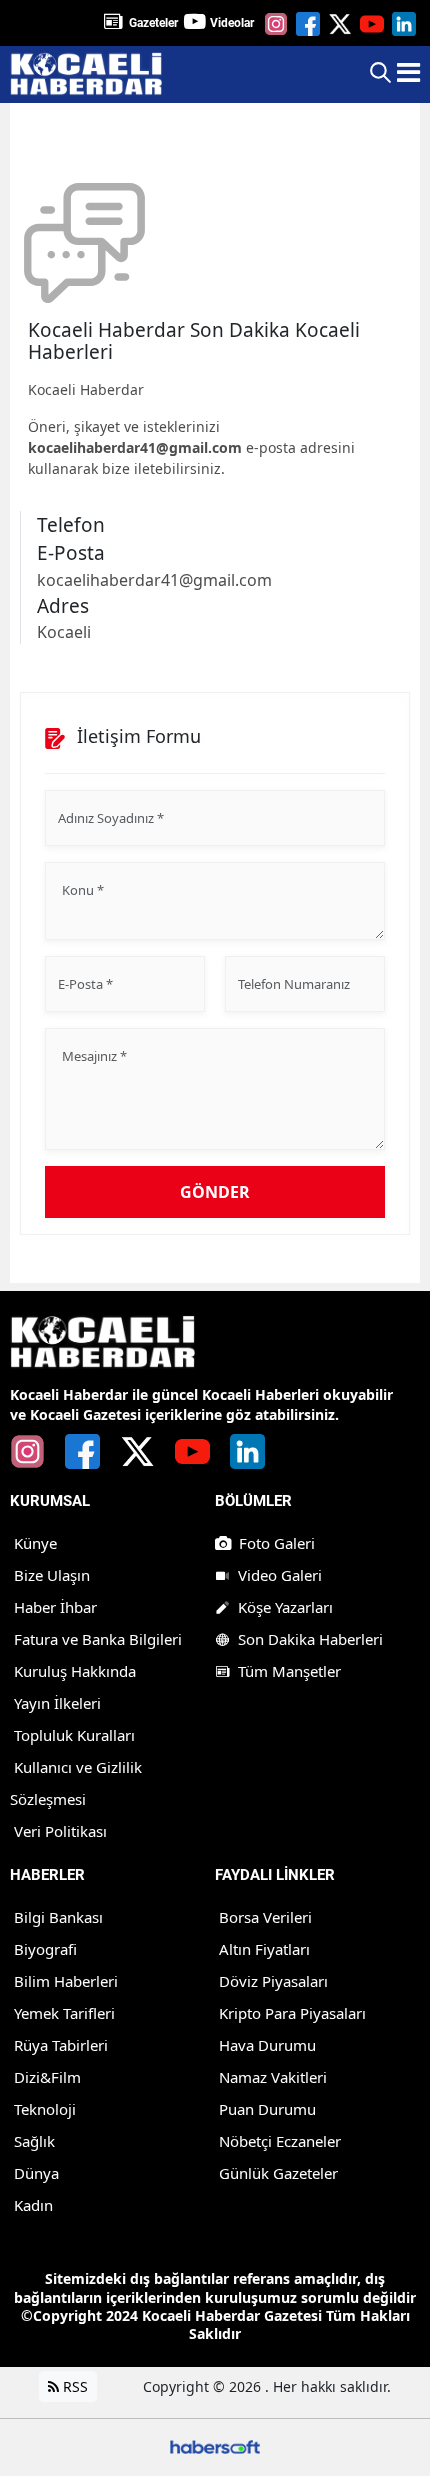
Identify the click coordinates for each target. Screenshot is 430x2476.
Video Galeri (280, 1575)
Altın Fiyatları (264, 1949)
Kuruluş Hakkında (75, 1671)
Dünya (36, 2173)
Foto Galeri (277, 1543)
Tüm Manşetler (289, 1671)
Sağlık (34, 2141)
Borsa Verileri (265, 1917)
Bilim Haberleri (66, 1981)
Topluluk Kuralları (74, 1735)
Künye (35, 1543)
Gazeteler (153, 23)
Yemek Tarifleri (64, 2013)
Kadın (33, 2205)
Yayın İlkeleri (57, 1703)
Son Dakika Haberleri (310, 1639)
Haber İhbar (55, 1607)
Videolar (232, 23)
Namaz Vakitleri (273, 2077)
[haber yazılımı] (215, 2445)
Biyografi (45, 1949)
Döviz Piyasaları (273, 1981)
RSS (73, 2386)
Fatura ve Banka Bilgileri (98, 1639)
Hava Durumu (267, 2045)
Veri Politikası (60, 1831)
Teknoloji (45, 2109)
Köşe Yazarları (285, 1607)
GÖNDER (215, 1192)
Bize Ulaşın (52, 1575)
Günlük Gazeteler (278, 2173)
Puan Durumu (267, 2109)
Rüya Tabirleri (61, 2045)
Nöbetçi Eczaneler (280, 2141)
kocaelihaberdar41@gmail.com (135, 447)
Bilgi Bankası (58, 1917)
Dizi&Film (47, 2077)
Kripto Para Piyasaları (292, 2013)
